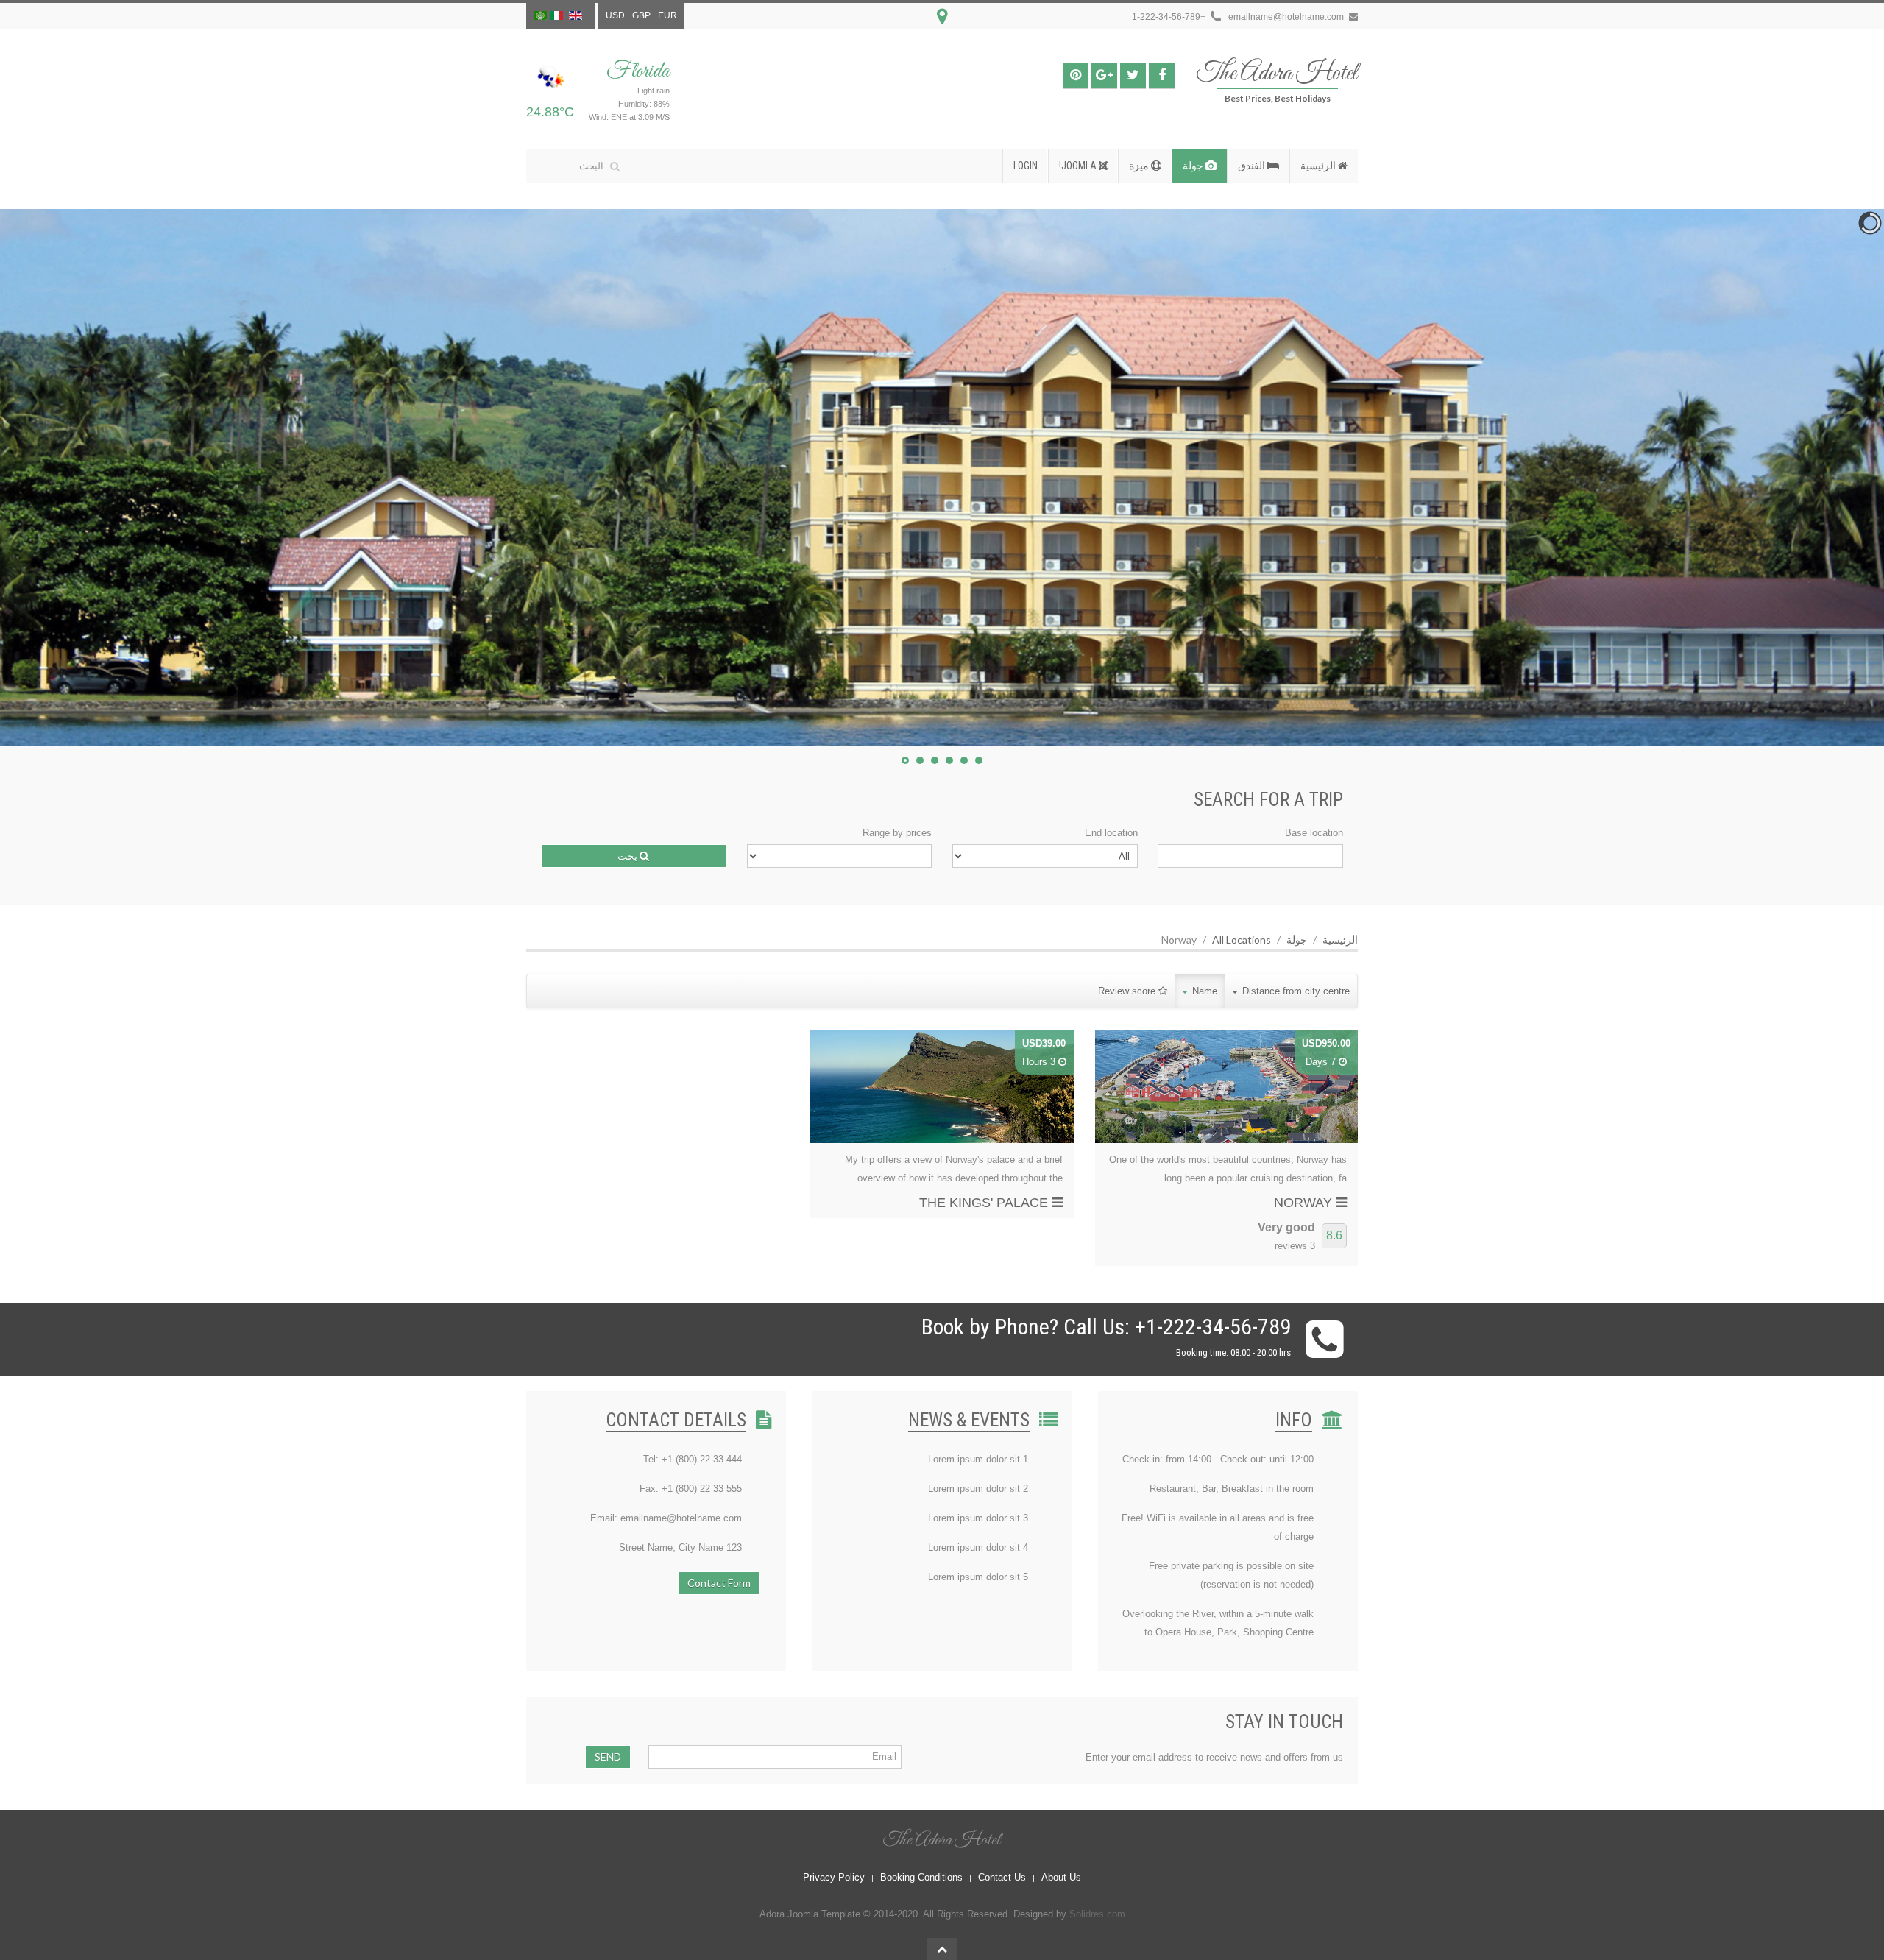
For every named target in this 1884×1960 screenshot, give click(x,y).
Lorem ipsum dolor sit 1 (978, 1459)
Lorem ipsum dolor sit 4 (978, 1547)
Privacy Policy (834, 1877)
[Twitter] (1133, 75)
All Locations (1242, 940)
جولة (1194, 166)
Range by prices (897, 833)
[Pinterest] (1076, 75)
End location (1111, 833)
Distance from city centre (1295, 991)
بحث (628, 856)
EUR (667, 15)
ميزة (1140, 166)
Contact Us (1002, 1877)
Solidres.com (1097, 1914)
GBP (641, 15)
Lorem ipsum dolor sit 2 (978, 1489)
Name (1203, 991)
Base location (1314, 833)
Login (1026, 166)
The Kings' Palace (985, 1203)
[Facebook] (1162, 75)
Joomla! (1079, 166)
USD (615, 15)
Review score (1128, 991)
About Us (1061, 1877)
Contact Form (719, 1583)
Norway (1305, 1203)
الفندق (1253, 166)
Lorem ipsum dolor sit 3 (978, 1518)
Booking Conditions (921, 1877)
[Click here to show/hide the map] (942, 17)
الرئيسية (1319, 166)
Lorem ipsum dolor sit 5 (978, 1577)
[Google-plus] (1104, 75)
